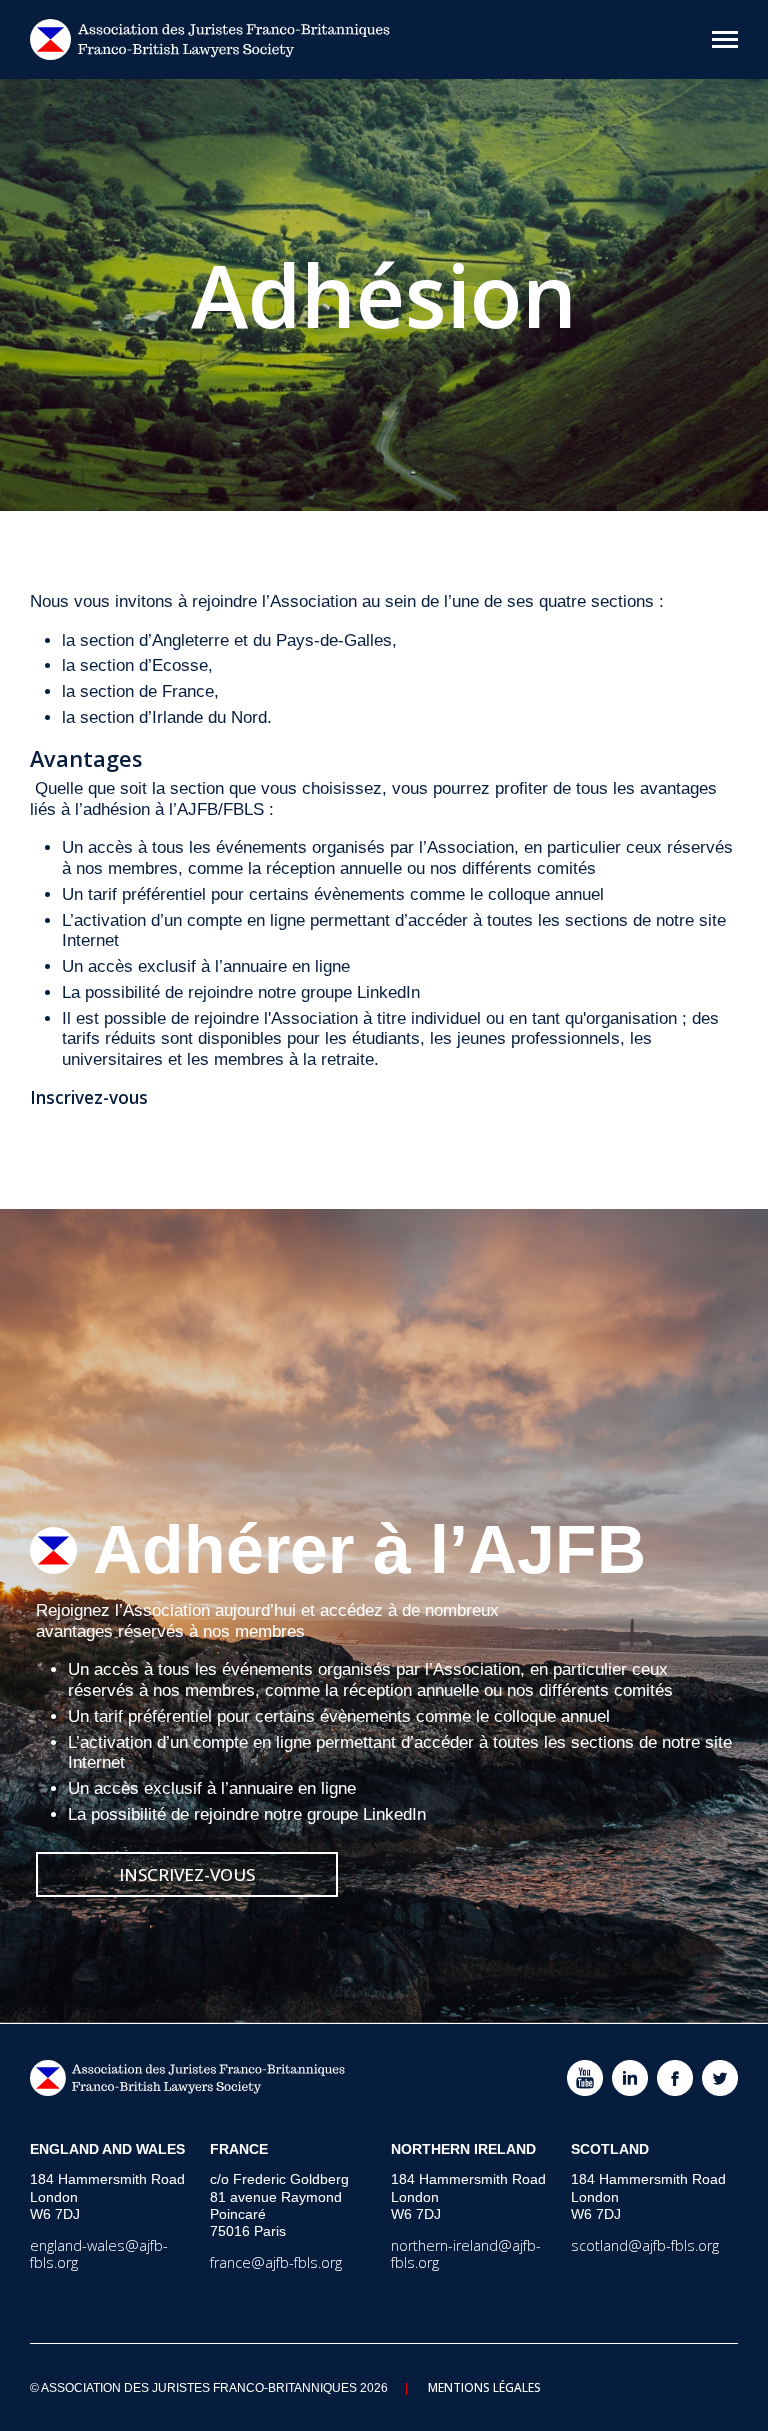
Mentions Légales (484, 2387)
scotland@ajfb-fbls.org (645, 2245)
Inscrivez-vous (187, 1874)
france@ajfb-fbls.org (276, 2262)
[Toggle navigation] (725, 39)
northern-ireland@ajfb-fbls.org (466, 2254)
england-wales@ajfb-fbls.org (99, 2254)
